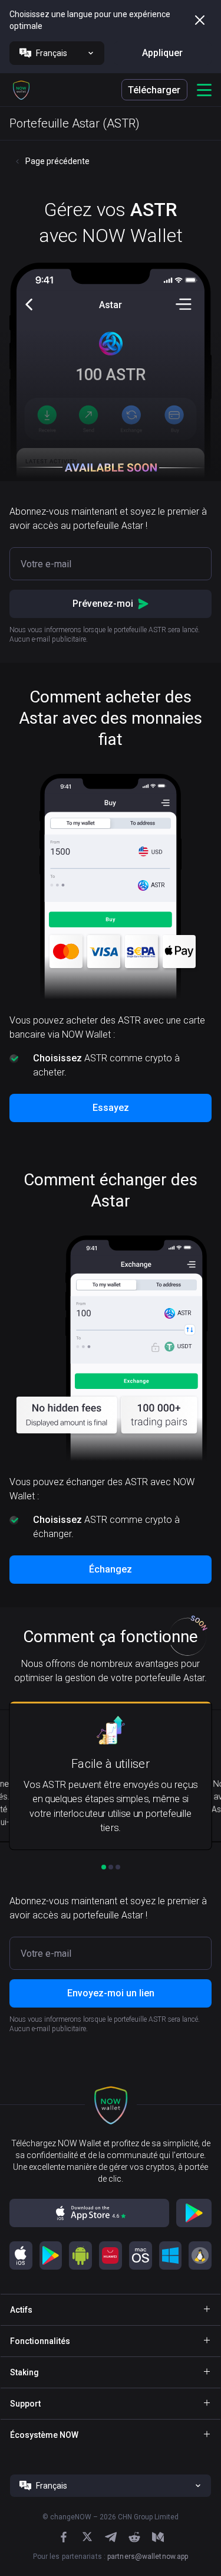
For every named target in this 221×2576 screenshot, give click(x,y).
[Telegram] (111, 2537)
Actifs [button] (21, 2310)
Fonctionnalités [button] (40, 2341)
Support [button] (25, 2404)
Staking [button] (24, 2372)
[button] (21, 90)
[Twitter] (87, 2537)
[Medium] (158, 2537)
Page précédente (57, 161)
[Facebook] (64, 2537)
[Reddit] (134, 2537)
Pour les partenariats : (111, 2557)
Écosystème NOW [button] (44, 2435)
